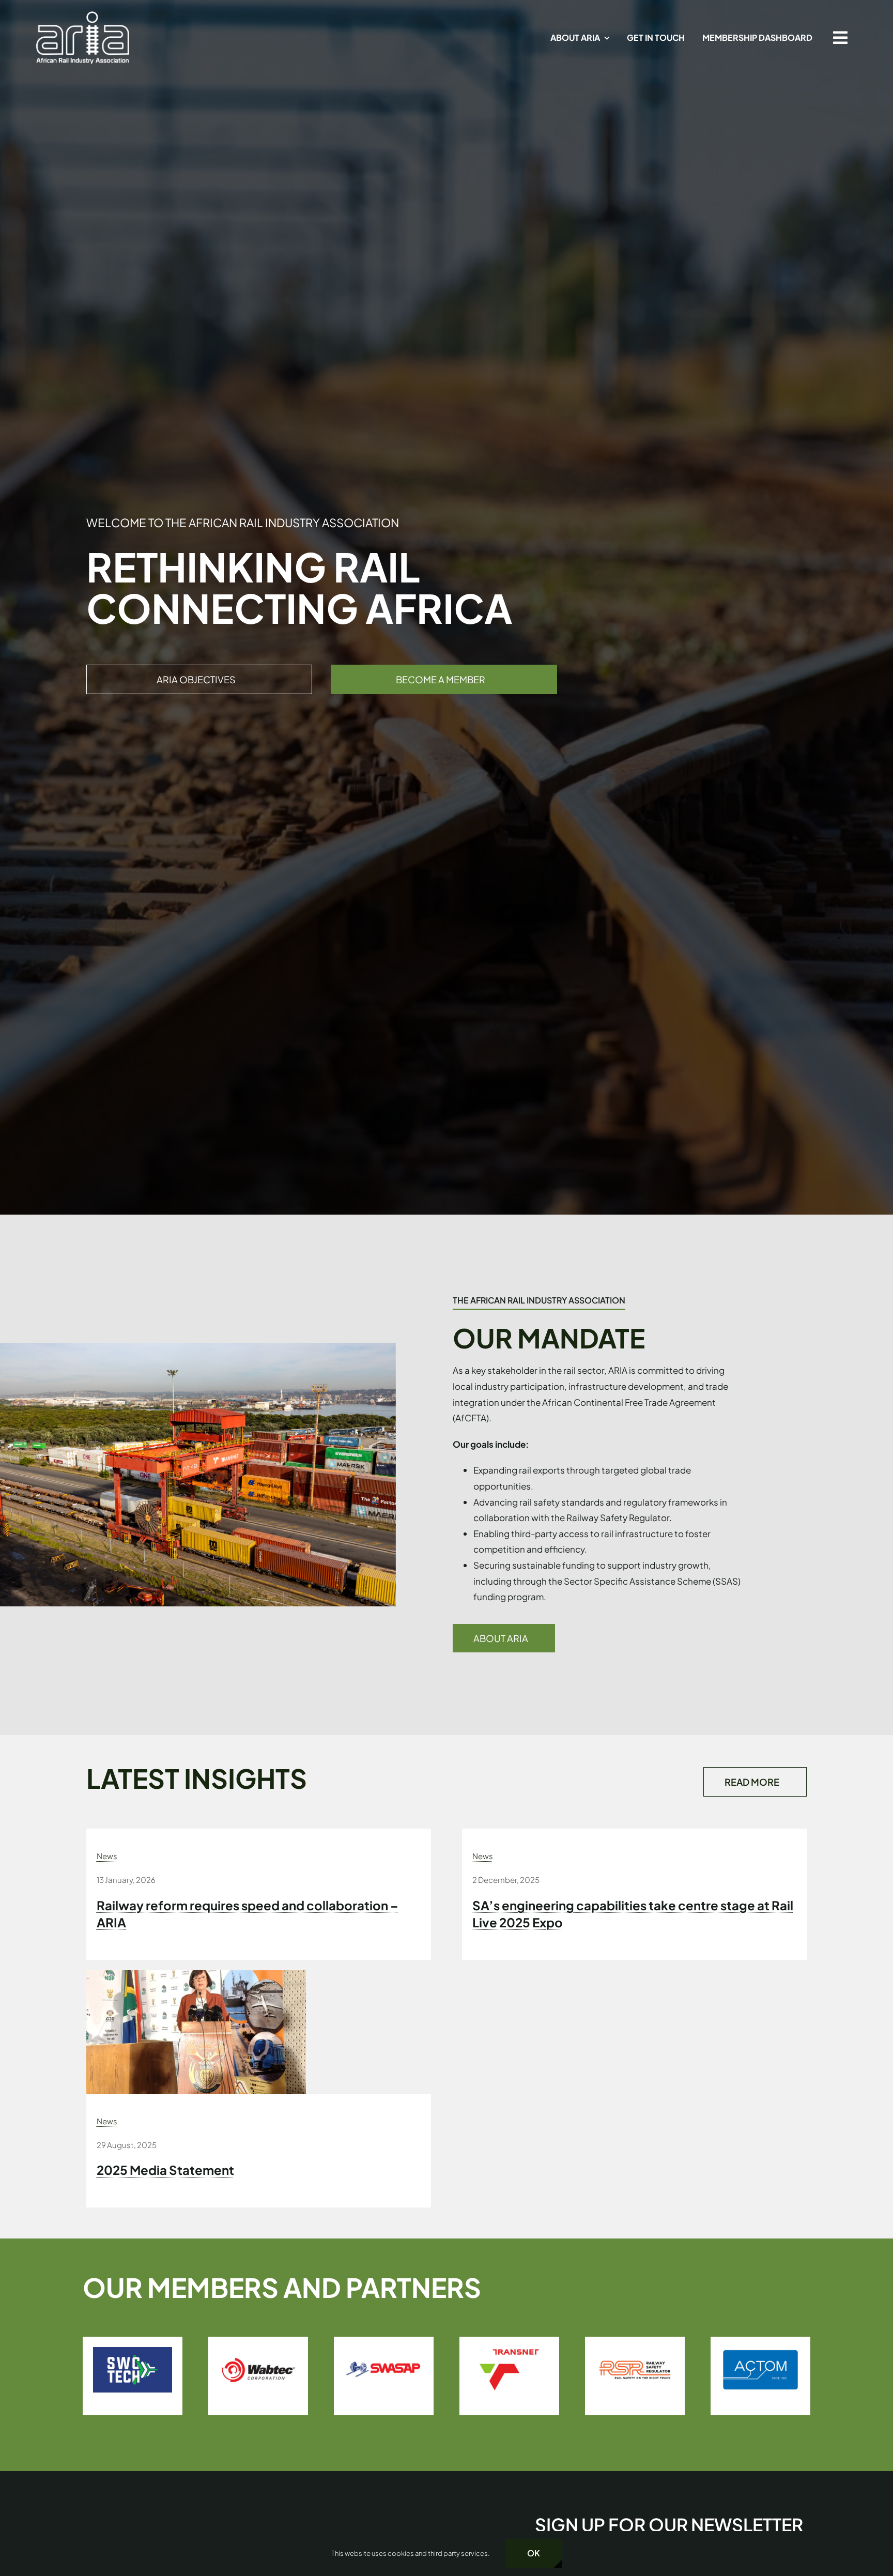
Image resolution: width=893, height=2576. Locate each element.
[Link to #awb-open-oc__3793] (840, 38)
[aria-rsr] (384, 2351)
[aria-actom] (509, 2351)
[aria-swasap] (133, 2351)
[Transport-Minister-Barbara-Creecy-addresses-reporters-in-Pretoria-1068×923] (196, 1974)
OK (534, 2553)
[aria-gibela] (760, 2351)
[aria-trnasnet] (258, 2351)
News (107, 1856)
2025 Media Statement (165, 2170)
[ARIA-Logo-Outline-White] (83, 16)
